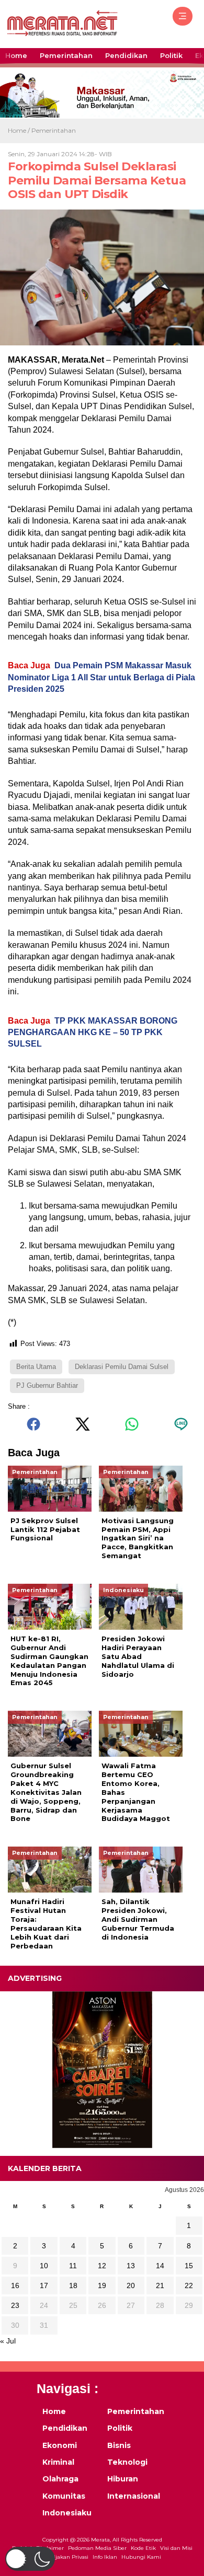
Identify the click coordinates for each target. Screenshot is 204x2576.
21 (160, 2285)
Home (16, 55)
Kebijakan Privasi (66, 2557)
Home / (20, 130)
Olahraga (60, 2479)
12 (102, 2266)
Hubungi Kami (141, 2557)
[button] (30, 2559)
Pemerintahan (66, 55)
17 (44, 2285)
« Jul (8, 2341)
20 (131, 2285)
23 (15, 2305)
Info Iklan (105, 2557)
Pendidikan (126, 55)
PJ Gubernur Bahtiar (47, 1385)
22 (189, 2285)
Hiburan (123, 2479)
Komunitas (64, 2496)
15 (189, 2266)
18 (73, 2285)
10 (44, 2266)
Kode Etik (143, 2548)
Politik (171, 55)
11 (73, 2266)
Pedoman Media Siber (97, 2548)
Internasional (133, 2496)
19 (102, 2285)
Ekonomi (60, 2445)
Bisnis (119, 2445)
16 (15, 2285)
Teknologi (127, 2462)
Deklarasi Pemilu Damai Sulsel (122, 1367)
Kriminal (58, 2462)
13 (131, 2266)
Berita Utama (36, 1367)
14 (160, 2266)
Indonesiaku (67, 2513)
